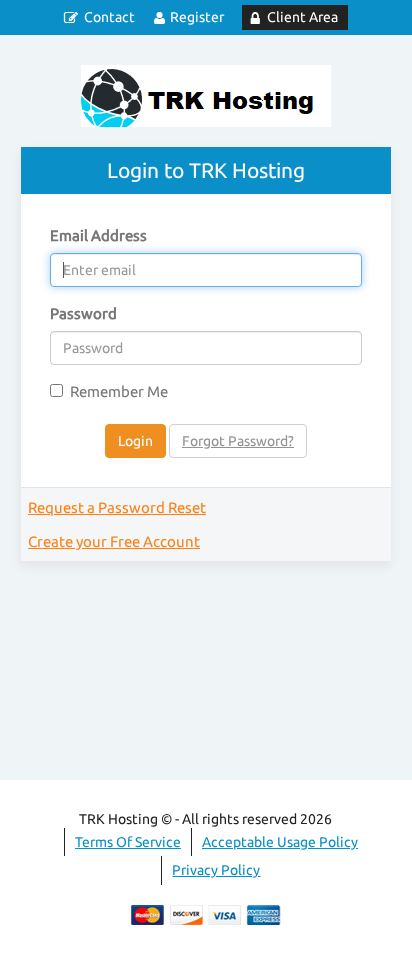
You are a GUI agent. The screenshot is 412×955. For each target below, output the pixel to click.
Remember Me (119, 391)
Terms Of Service (128, 842)
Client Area (302, 17)
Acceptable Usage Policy (280, 842)
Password (83, 313)
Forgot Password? (238, 441)
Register (197, 17)
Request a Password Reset (117, 507)
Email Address (98, 235)
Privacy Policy (216, 870)
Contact (109, 17)
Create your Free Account (114, 541)
